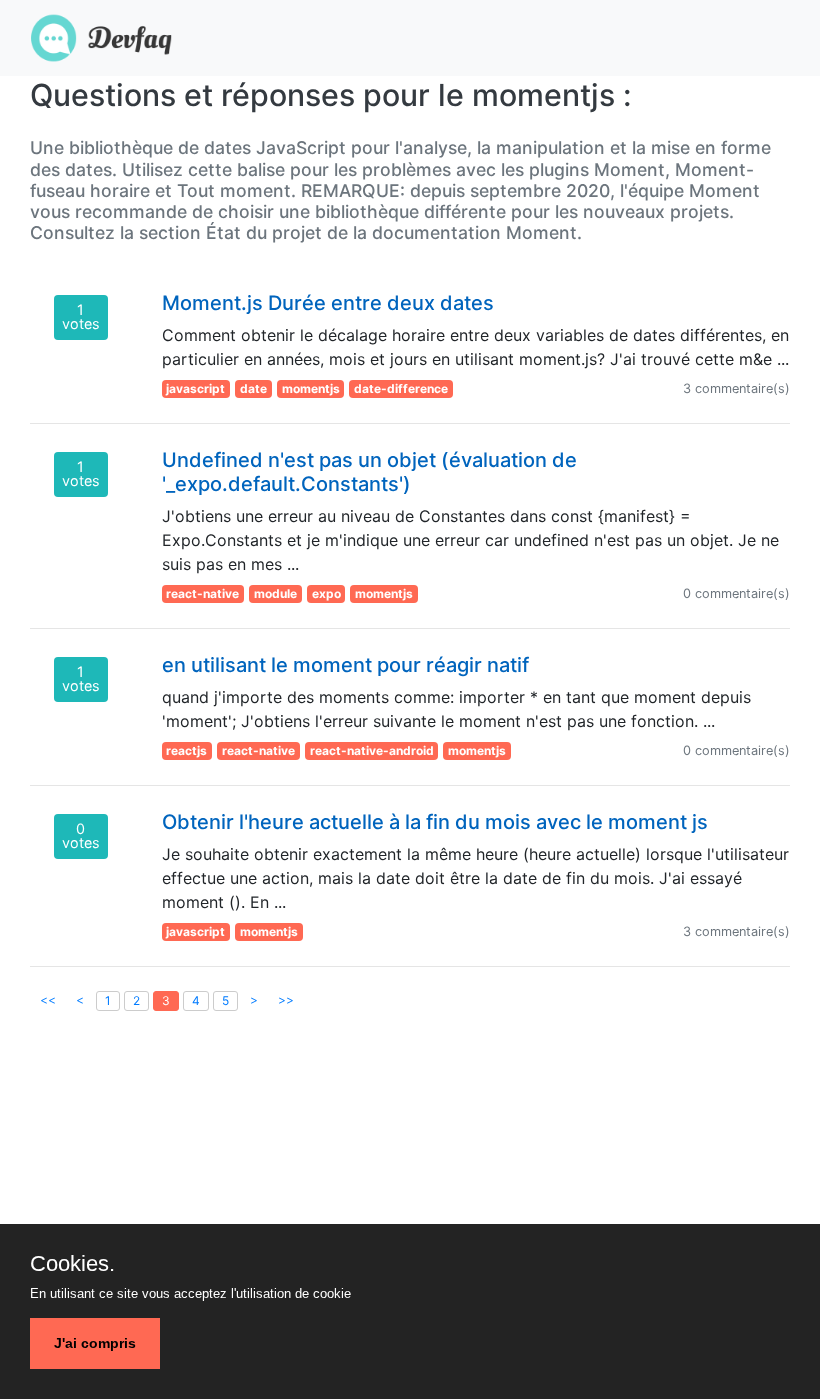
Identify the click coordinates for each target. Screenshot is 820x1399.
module (275, 593)
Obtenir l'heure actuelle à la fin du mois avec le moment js (435, 822)
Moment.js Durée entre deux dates (328, 303)
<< (48, 999)
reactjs (186, 750)
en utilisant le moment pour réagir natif (345, 665)
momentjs (311, 388)
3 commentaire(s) (736, 388)
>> (286, 999)
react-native (202, 593)
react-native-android (372, 750)
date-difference (401, 388)
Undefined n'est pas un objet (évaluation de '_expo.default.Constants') (369, 472)
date (253, 388)
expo (326, 593)
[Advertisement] (410, 1199)
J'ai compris (95, 1343)
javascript (195, 388)
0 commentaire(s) (736, 593)
